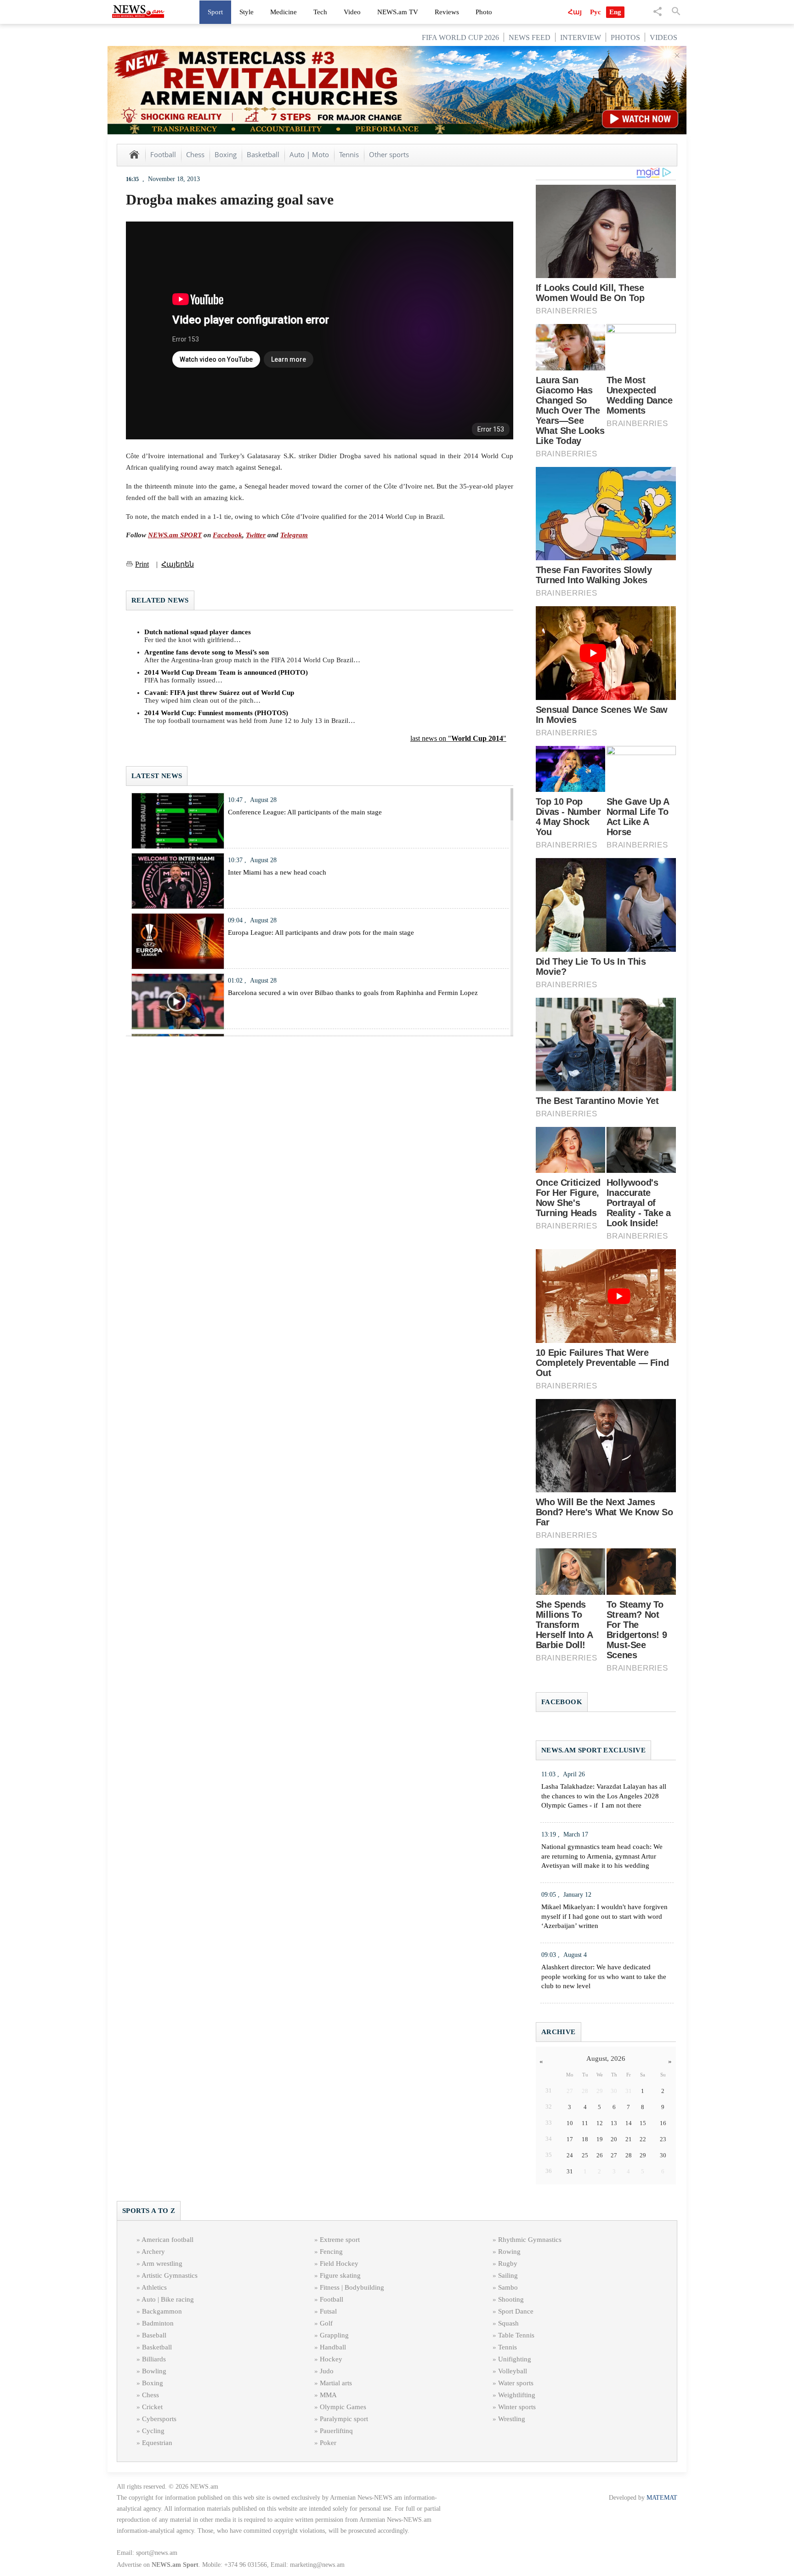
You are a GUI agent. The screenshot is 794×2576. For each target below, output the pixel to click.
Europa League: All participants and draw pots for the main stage (321, 933)
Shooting (511, 2299)
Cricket (152, 2407)
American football (167, 2240)
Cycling (153, 2431)
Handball (333, 2347)
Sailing (508, 2275)
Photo (484, 12)
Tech (320, 12)
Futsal (328, 2311)
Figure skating (340, 2275)
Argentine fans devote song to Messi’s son (207, 652)
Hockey (331, 2359)
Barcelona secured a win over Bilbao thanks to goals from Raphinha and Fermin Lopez (353, 993)
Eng (615, 12)
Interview (581, 37)
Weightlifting (517, 2395)
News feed (530, 37)
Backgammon (162, 2311)
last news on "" (458, 738)
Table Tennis (516, 2335)
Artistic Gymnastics (170, 2275)
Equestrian (157, 2443)
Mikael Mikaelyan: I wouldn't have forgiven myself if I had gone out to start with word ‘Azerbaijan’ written (604, 1916)
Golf (326, 2323)
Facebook (227, 535)
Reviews (447, 12)
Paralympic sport (344, 2419)
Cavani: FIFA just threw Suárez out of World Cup (219, 693)
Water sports (516, 2383)
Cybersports (159, 2419)
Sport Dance (516, 2311)
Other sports (389, 154)
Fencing (331, 2252)
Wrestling (512, 2419)
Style (247, 12)
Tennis (349, 154)
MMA (328, 2395)
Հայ (575, 12)
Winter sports (517, 2407)
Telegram (294, 535)
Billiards (154, 2359)
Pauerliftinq (336, 2431)
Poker (328, 2443)
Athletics (154, 2287)
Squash (508, 2323)
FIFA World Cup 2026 (460, 37)
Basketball (263, 154)
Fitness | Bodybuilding (352, 2287)
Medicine (284, 12)
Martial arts (336, 2383)
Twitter (256, 535)
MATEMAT (662, 2498)
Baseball (154, 2335)
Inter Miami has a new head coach (277, 872)
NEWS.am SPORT (175, 535)
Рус (595, 12)
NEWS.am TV (398, 12)
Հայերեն (178, 564)
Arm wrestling (162, 2263)
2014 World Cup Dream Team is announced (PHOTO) (226, 672)
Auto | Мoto (309, 154)
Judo (327, 2371)
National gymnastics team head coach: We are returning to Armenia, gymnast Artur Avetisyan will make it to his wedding (602, 1856)
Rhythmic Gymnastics (530, 2240)
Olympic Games (343, 2407)
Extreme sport (340, 2240)
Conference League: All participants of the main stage (305, 812)
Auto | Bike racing (168, 2299)
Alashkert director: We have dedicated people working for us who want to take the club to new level (604, 1977)
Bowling (154, 2371)
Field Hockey (339, 2263)
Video (352, 12)
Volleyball (513, 2371)
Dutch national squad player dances (198, 632)
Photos (625, 37)
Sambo (508, 2287)
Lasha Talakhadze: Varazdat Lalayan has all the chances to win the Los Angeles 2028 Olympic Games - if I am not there (604, 1796)
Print (142, 564)
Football (163, 154)
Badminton (158, 2323)
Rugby (508, 2263)
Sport (215, 12)
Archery (153, 2252)
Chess (195, 154)
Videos (664, 37)
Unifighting (515, 2359)
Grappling (334, 2335)
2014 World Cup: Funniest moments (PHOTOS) (216, 713)
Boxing (226, 154)
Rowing (509, 2252)
